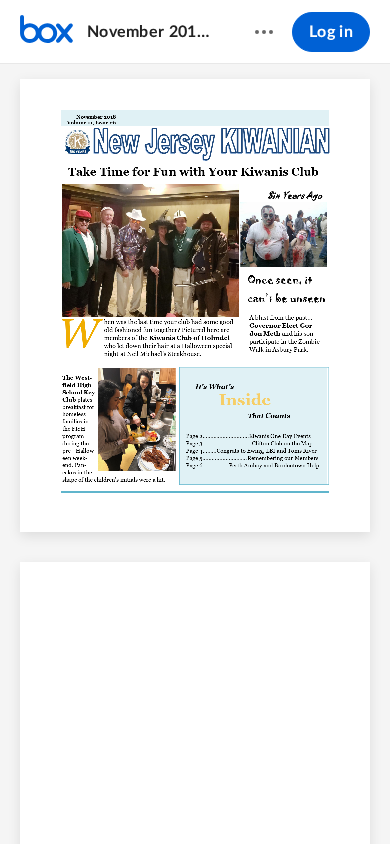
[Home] (46, 32)
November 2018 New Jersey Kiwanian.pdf (151, 32)
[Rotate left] (269, 795)
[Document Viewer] (195, 454)
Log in (331, 32)
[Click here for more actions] (264, 32)
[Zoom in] (229, 795)
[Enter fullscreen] (343, 795)
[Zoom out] (161, 795)
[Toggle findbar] (47, 795)
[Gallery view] (307, 795)
